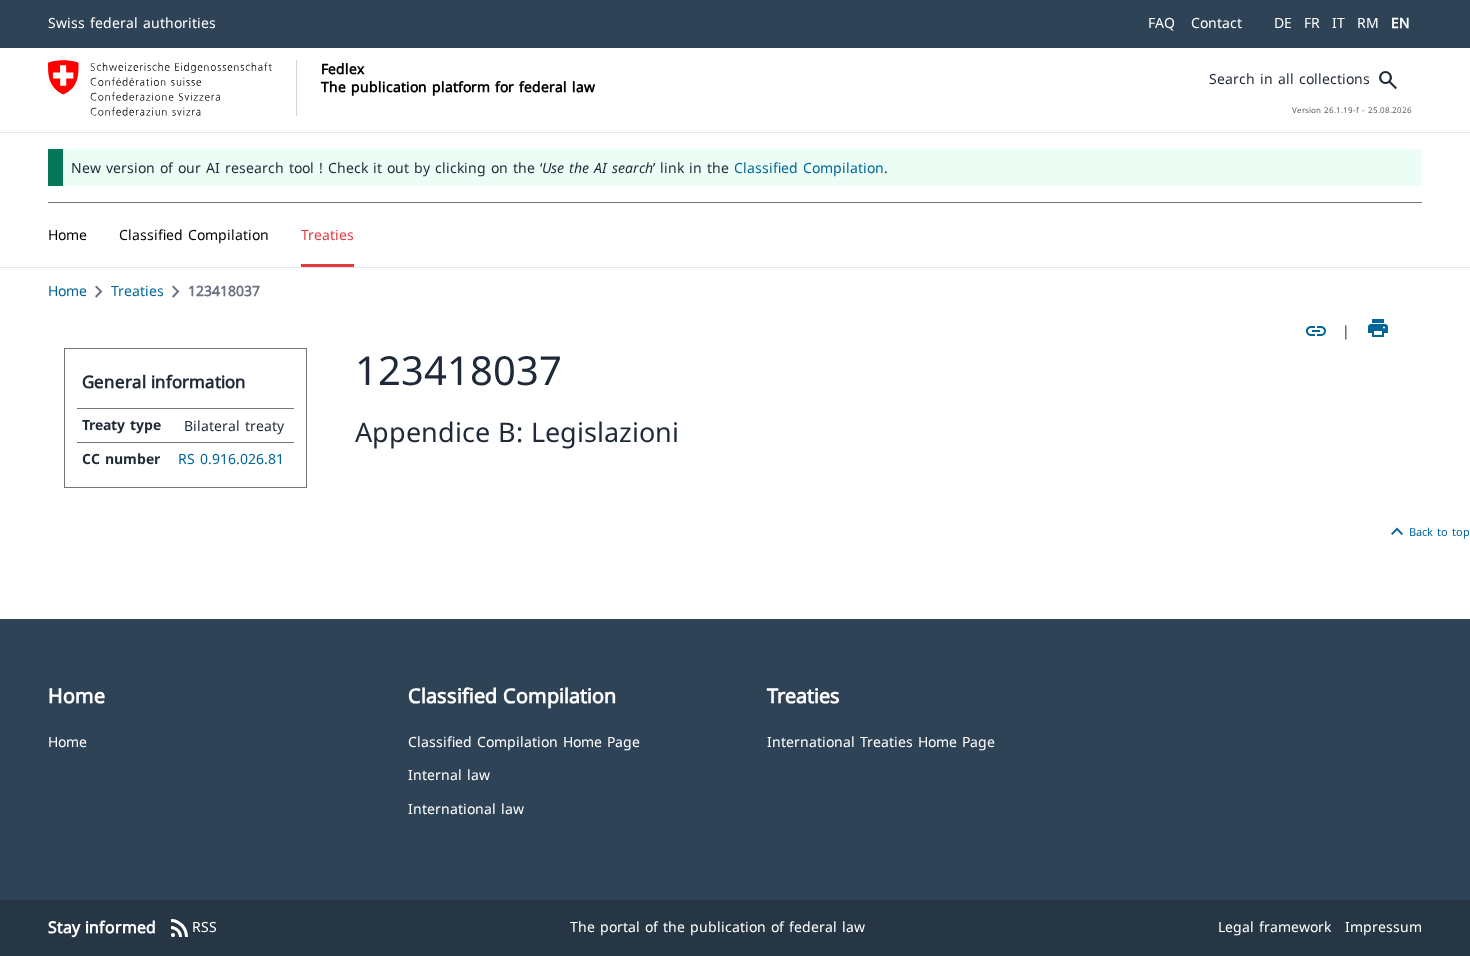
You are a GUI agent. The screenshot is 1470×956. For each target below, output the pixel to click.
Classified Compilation (809, 167)
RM (1368, 22)
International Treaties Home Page (881, 740)
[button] (194, 235)
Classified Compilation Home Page (524, 740)
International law (466, 807)
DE (1283, 22)
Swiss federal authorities (132, 22)
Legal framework (1274, 926)
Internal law (449, 773)
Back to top (1427, 532)
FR (1312, 22)
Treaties (137, 290)
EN (1400, 22)
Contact (1216, 22)
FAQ (1161, 22)
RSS (192, 928)
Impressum (1383, 926)
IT (1338, 22)
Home (67, 290)
